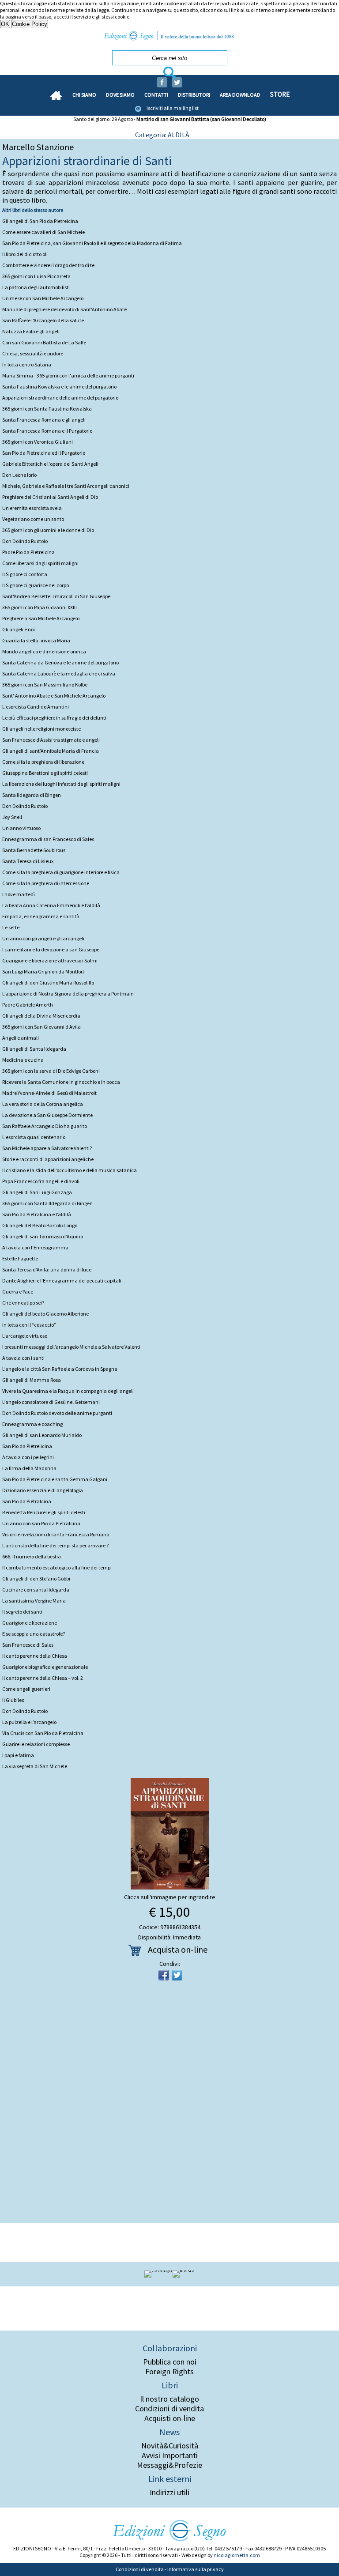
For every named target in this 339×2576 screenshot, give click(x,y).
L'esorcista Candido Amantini (36, 707)
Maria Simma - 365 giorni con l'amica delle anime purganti (68, 375)
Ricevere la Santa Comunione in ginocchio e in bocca (61, 1082)
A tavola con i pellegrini (28, 1457)
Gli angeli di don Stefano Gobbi (36, 1578)
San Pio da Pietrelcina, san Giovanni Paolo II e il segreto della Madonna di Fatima (92, 243)
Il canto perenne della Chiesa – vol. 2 (43, 1678)
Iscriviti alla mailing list (173, 108)
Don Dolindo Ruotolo (25, 541)
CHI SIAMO (84, 95)
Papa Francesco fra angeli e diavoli (41, 1181)
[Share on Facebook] (164, 1975)
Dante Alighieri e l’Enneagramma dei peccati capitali (62, 1280)
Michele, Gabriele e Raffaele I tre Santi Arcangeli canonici (66, 486)
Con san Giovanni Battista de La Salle (44, 342)
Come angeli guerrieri (26, 1689)
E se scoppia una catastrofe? (34, 1634)
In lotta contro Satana (27, 364)
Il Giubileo (13, 1700)
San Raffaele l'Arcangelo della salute (43, 320)
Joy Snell (12, 817)
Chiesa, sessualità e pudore (33, 353)
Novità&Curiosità (170, 2446)
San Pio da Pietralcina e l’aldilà (37, 1214)
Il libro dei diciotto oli (25, 254)
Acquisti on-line (170, 2418)
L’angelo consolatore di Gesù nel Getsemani (51, 1402)
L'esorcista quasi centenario (34, 1137)
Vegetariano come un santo (33, 519)
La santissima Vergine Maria (34, 1601)
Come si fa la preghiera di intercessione (46, 883)
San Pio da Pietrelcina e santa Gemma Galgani (55, 1479)
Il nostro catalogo (169, 2399)
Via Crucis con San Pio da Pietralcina (43, 1733)
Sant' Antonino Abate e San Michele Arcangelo (54, 696)
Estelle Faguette (20, 1258)
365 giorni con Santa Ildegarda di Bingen (47, 1203)
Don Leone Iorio (19, 475)
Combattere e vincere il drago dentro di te (48, 265)
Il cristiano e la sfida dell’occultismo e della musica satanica (70, 1170)
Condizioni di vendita (169, 2409)
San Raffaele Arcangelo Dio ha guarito (45, 1126)
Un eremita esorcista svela (32, 508)
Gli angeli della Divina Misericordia (41, 1016)
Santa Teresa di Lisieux (28, 861)
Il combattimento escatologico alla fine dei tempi (57, 1567)
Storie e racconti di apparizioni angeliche (48, 1159)
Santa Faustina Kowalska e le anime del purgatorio (59, 387)
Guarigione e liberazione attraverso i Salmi (50, 960)
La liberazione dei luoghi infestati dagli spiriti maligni (61, 784)
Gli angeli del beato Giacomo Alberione (45, 1314)
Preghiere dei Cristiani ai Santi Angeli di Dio (50, 497)
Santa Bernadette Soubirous (34, 850)
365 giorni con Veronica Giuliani (38, 442)
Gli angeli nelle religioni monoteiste (41, 729)
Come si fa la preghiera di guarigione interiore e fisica (61, 872)
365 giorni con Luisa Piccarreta (36, 276)
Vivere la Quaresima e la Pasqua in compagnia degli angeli (68, 1391)
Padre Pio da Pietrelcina (28, 552)
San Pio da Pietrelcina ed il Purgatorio (44, 453)
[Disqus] (169, 2105)
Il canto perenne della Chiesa (35, 1656)
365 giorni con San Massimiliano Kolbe (45, 685)
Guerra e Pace (18, 1292)
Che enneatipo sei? (23, 1303)
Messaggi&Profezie (169, 2465)
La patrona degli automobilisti (36, 287)
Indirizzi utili (169, 2493)
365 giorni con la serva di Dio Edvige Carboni (51, 1071)
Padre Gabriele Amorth (28, 1005)
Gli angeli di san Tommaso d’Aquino (43, 1236)
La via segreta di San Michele (35, 1766)
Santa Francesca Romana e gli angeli (44, 420)
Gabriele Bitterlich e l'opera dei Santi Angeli (50, 464)
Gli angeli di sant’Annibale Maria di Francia (51, 751)
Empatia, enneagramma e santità (41, 916)
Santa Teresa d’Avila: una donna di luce (47, 1269)
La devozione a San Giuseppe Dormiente (47, 1115)
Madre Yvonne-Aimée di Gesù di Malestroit (49, 1093)
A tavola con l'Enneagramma (35, 1247)
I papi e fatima (18, 1755)
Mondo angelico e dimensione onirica (44, 651)
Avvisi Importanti (170, 2455)
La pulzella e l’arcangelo (29, 1722)
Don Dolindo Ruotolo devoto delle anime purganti (57, 1413)
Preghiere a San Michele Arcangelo (41, 618)
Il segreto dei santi (22, 1612)
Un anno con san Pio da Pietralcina (41, 1523)
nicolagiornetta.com (237, 2555)
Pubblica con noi (170, 2362)
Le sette (11, 927)
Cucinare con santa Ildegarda (36, 1590)
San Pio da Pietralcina (27, 1501)
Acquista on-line (178, 1949)
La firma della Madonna (29, 1468)
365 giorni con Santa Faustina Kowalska (47, 409)
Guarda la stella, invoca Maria (36, 640)
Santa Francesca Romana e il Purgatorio (47, 431)
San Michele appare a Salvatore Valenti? (47, 1148)
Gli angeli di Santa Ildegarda (34, 1049)
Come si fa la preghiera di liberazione (43, 762)
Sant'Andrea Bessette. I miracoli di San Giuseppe (56, 596)
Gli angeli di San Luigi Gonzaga (37, 1192)
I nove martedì (19, 894)
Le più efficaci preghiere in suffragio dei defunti (54, 718)
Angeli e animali (21, 1038)
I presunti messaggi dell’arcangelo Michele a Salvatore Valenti (71, 1347)
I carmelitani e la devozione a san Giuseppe (51, 949)
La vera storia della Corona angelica (43, 1104)
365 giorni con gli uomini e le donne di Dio (48, 530)
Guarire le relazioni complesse (36, 1744)
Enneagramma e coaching (32, 1424)
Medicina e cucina (23, 1060)
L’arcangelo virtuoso (25, 1336)
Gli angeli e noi (19, 629)
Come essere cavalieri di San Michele (43, 232)
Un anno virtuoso (21, 828)
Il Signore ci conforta (25, 574)
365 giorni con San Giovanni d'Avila (41, 1027)
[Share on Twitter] (177, 1975)
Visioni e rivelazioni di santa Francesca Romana (56, 1534)
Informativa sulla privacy (196, 2569)
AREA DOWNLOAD (240, 95)
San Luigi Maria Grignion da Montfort (43, 971)
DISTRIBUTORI (194, 95)
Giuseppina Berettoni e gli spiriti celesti (45, 773)
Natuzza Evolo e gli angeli (31, 331)
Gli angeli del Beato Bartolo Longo (40, 1225)
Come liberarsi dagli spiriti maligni (40, 563)
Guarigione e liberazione (30, 1623)
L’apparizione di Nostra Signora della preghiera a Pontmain (68, 994)
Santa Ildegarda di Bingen (32, 795)
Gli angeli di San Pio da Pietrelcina (40, 221)
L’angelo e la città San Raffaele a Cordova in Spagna (60, 1369)
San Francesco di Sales (28, 1645)
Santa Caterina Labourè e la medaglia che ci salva (59, 673)
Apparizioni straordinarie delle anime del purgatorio (60, 398)
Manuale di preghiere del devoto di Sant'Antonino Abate (64, 309)
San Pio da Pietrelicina (27, 1446)
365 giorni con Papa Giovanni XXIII (40, 607)
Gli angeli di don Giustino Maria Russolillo (48, 983)
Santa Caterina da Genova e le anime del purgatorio (60, 662)
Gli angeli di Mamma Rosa (32, 1380)
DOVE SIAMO (120, 95)
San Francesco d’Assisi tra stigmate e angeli (51, 740)
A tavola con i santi (23, 1358)
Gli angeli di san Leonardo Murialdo (42, 1435)
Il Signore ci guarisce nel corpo (36, 585)
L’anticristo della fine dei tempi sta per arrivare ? (55, 1545)
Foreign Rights (169, 2372)
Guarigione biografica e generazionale (45, 1667)
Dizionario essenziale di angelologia (43, 1490)
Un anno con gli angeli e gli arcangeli (43, 938)
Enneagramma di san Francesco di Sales (48, 839)
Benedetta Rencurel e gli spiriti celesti (44, 1512)
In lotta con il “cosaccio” (29, 1325)
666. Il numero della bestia (32, 1556)
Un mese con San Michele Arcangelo (43, 298)
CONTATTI (156, 95)
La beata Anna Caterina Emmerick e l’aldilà (51, 905)
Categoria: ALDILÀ (162, 135)
